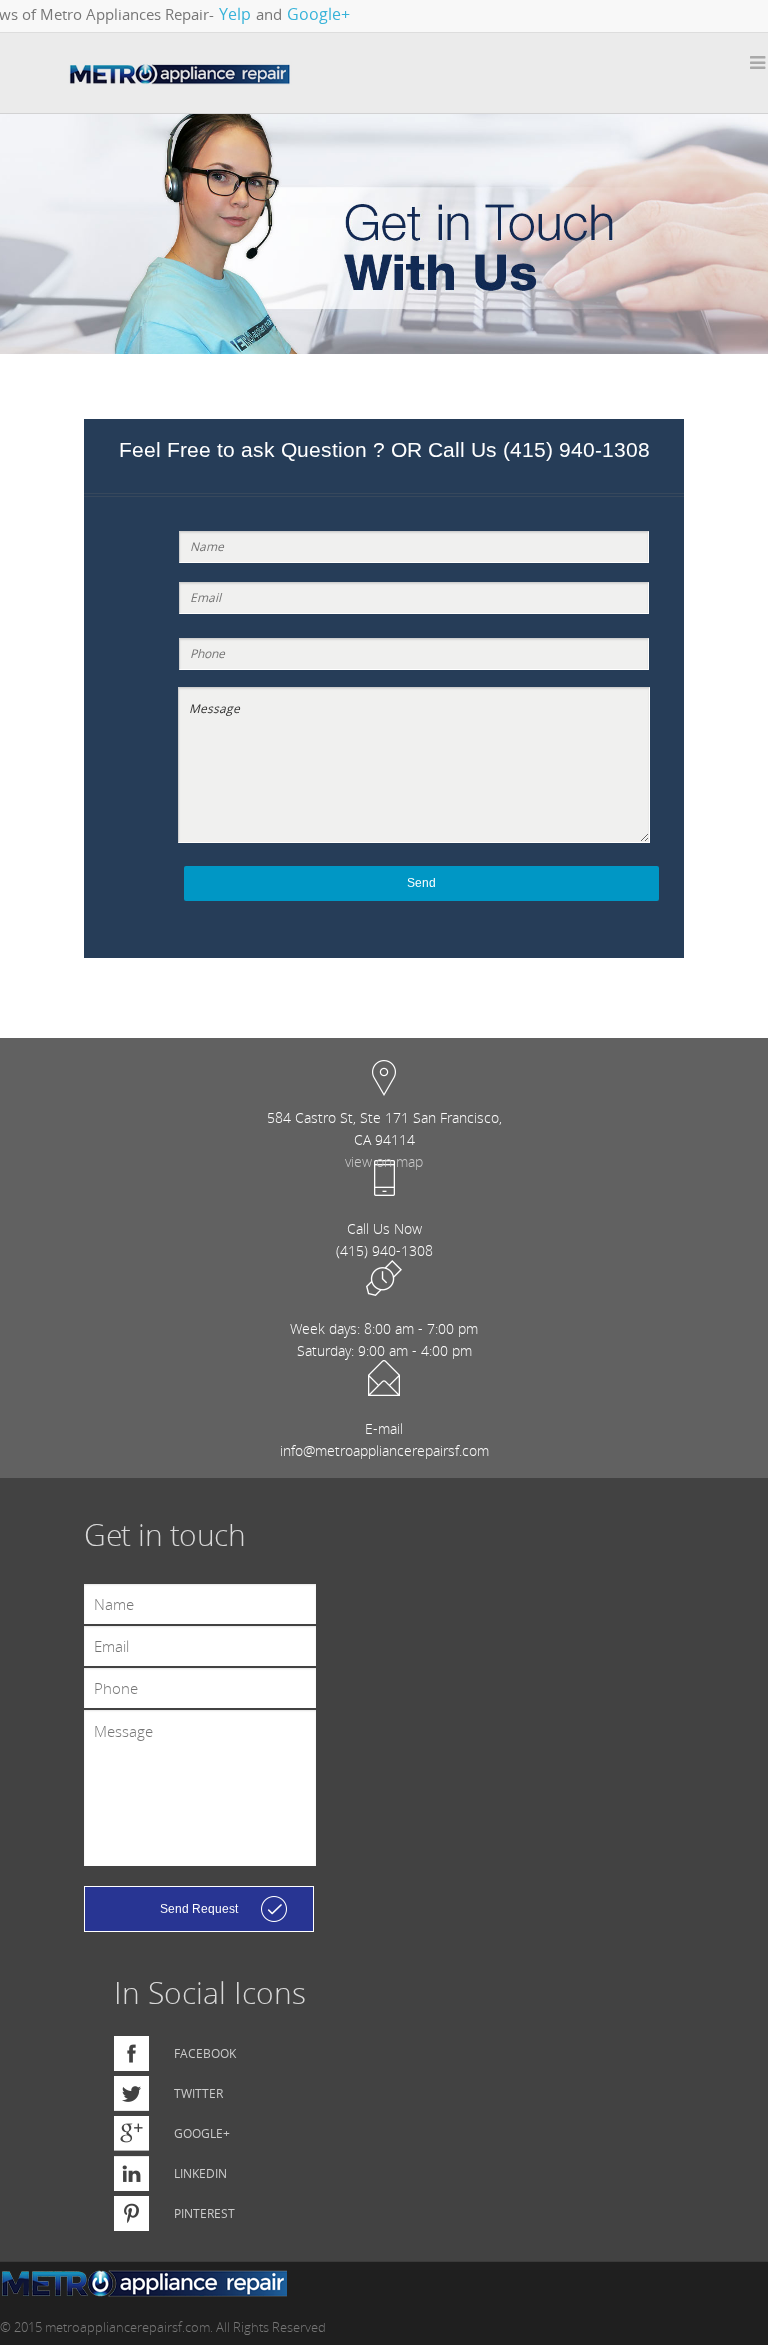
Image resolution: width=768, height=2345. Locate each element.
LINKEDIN (200, 2173)
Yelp (235, 14)
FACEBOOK (205, 2053)
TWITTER (198, 2093)
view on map (384, 1161)
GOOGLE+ (202, 2133)
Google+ (318, 14)
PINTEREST (204, 2213)
